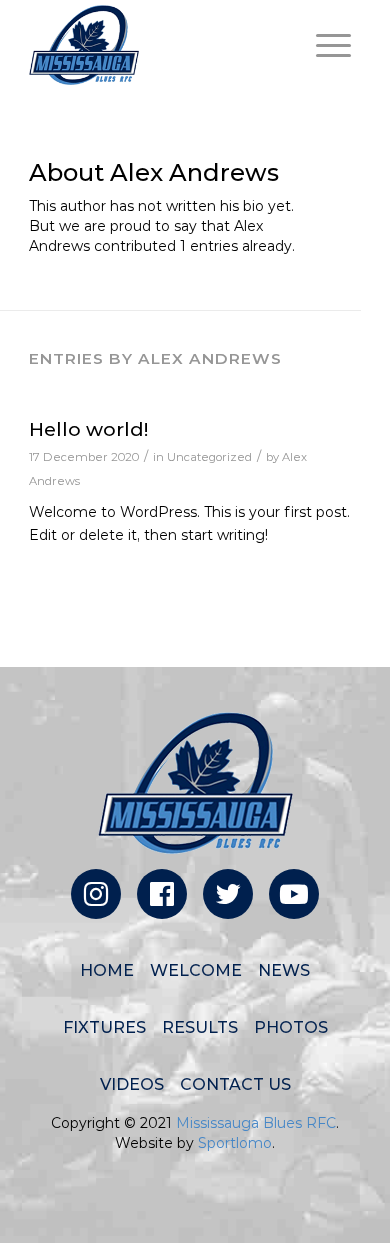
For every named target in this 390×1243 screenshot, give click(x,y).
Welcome (196, 970)
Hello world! (88, 429)
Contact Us (235, 1084)
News (284, 970)
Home (107, 970)
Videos (132, 1084)
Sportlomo (235, 1143)
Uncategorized (209, 457)
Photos (291, 1027)
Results (200, 1027)
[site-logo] (161, 45)
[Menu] (323, 45)
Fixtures (104, 1027)
